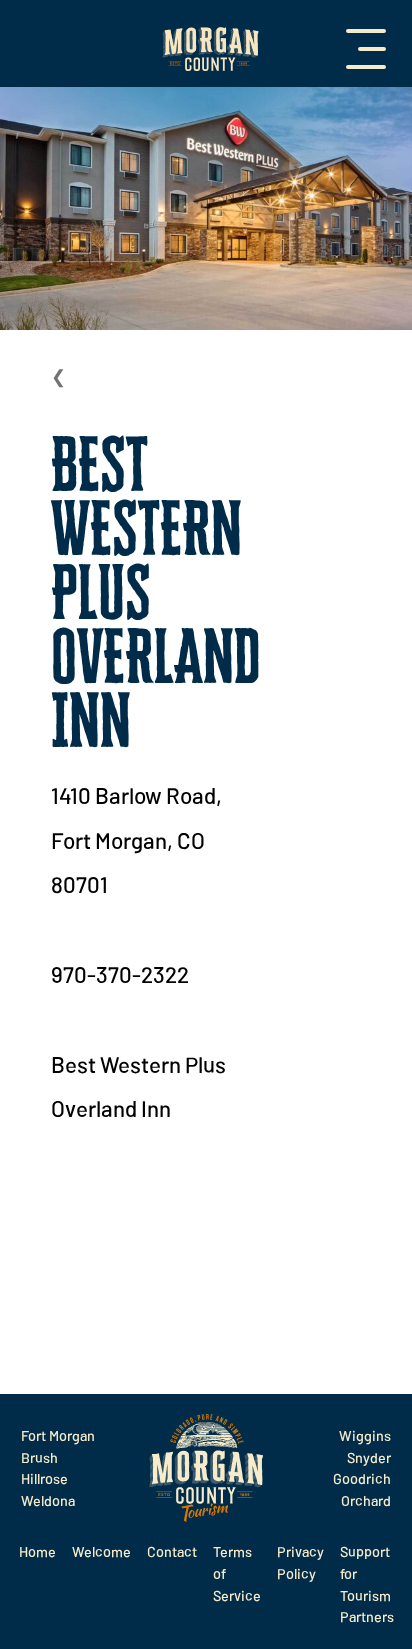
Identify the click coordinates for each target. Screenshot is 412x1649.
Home (37, 1551)
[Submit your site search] (27, 1622)
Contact (172, 1551)
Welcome (101, 1551)
